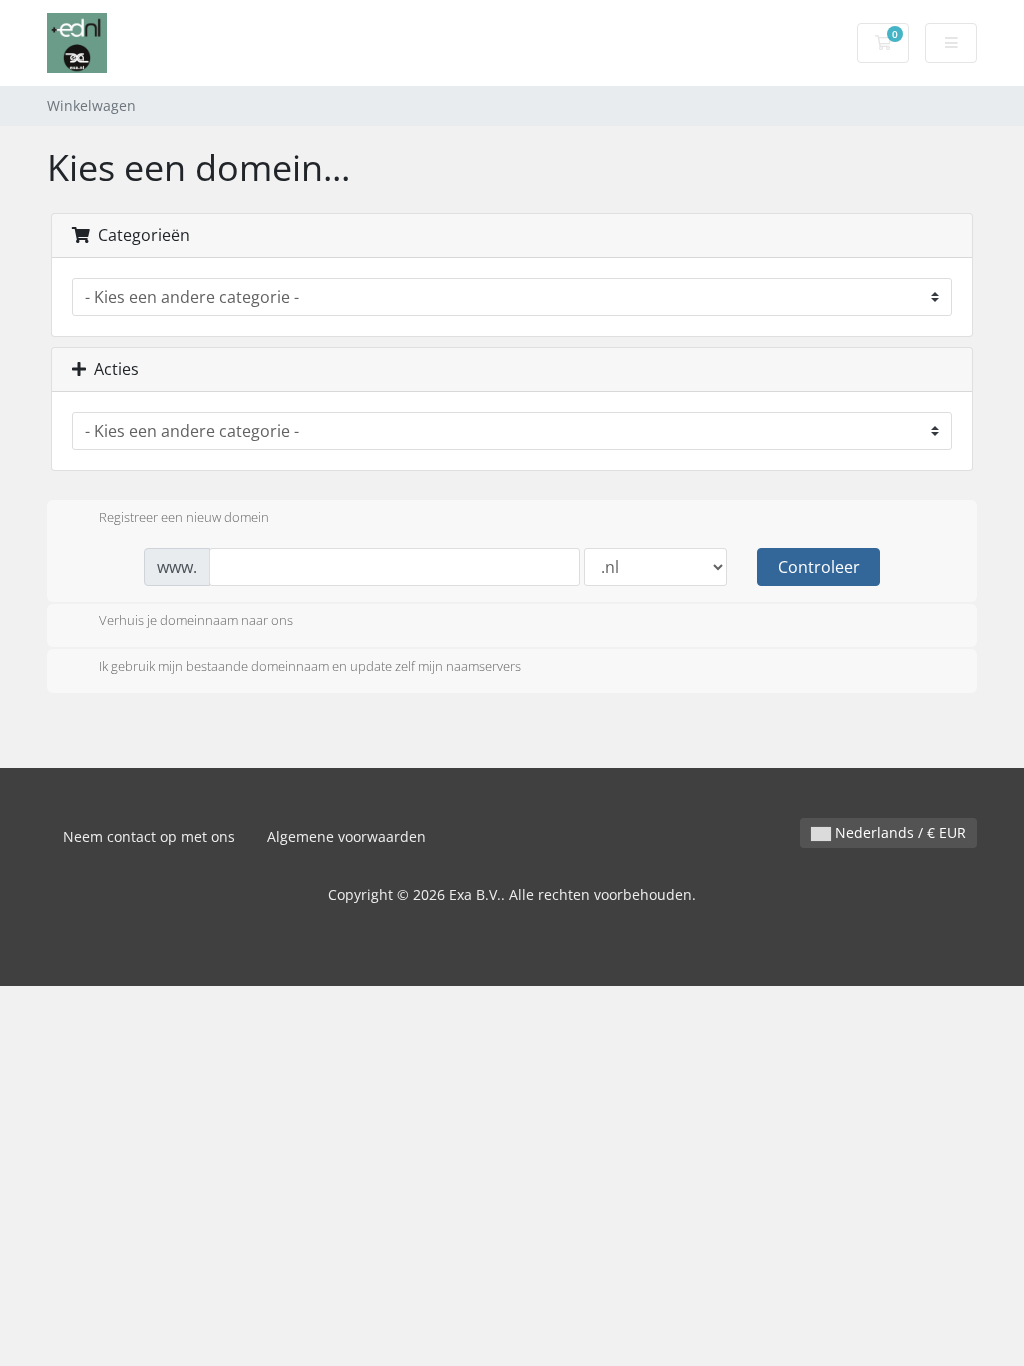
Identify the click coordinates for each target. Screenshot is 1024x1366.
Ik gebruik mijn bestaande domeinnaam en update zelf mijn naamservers (310, 666)
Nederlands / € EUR (898, 832)
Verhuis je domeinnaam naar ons (196, 621)
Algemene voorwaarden (346, 836)
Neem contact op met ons (149, 836)
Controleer (819, 567)
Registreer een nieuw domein (184, 517)
